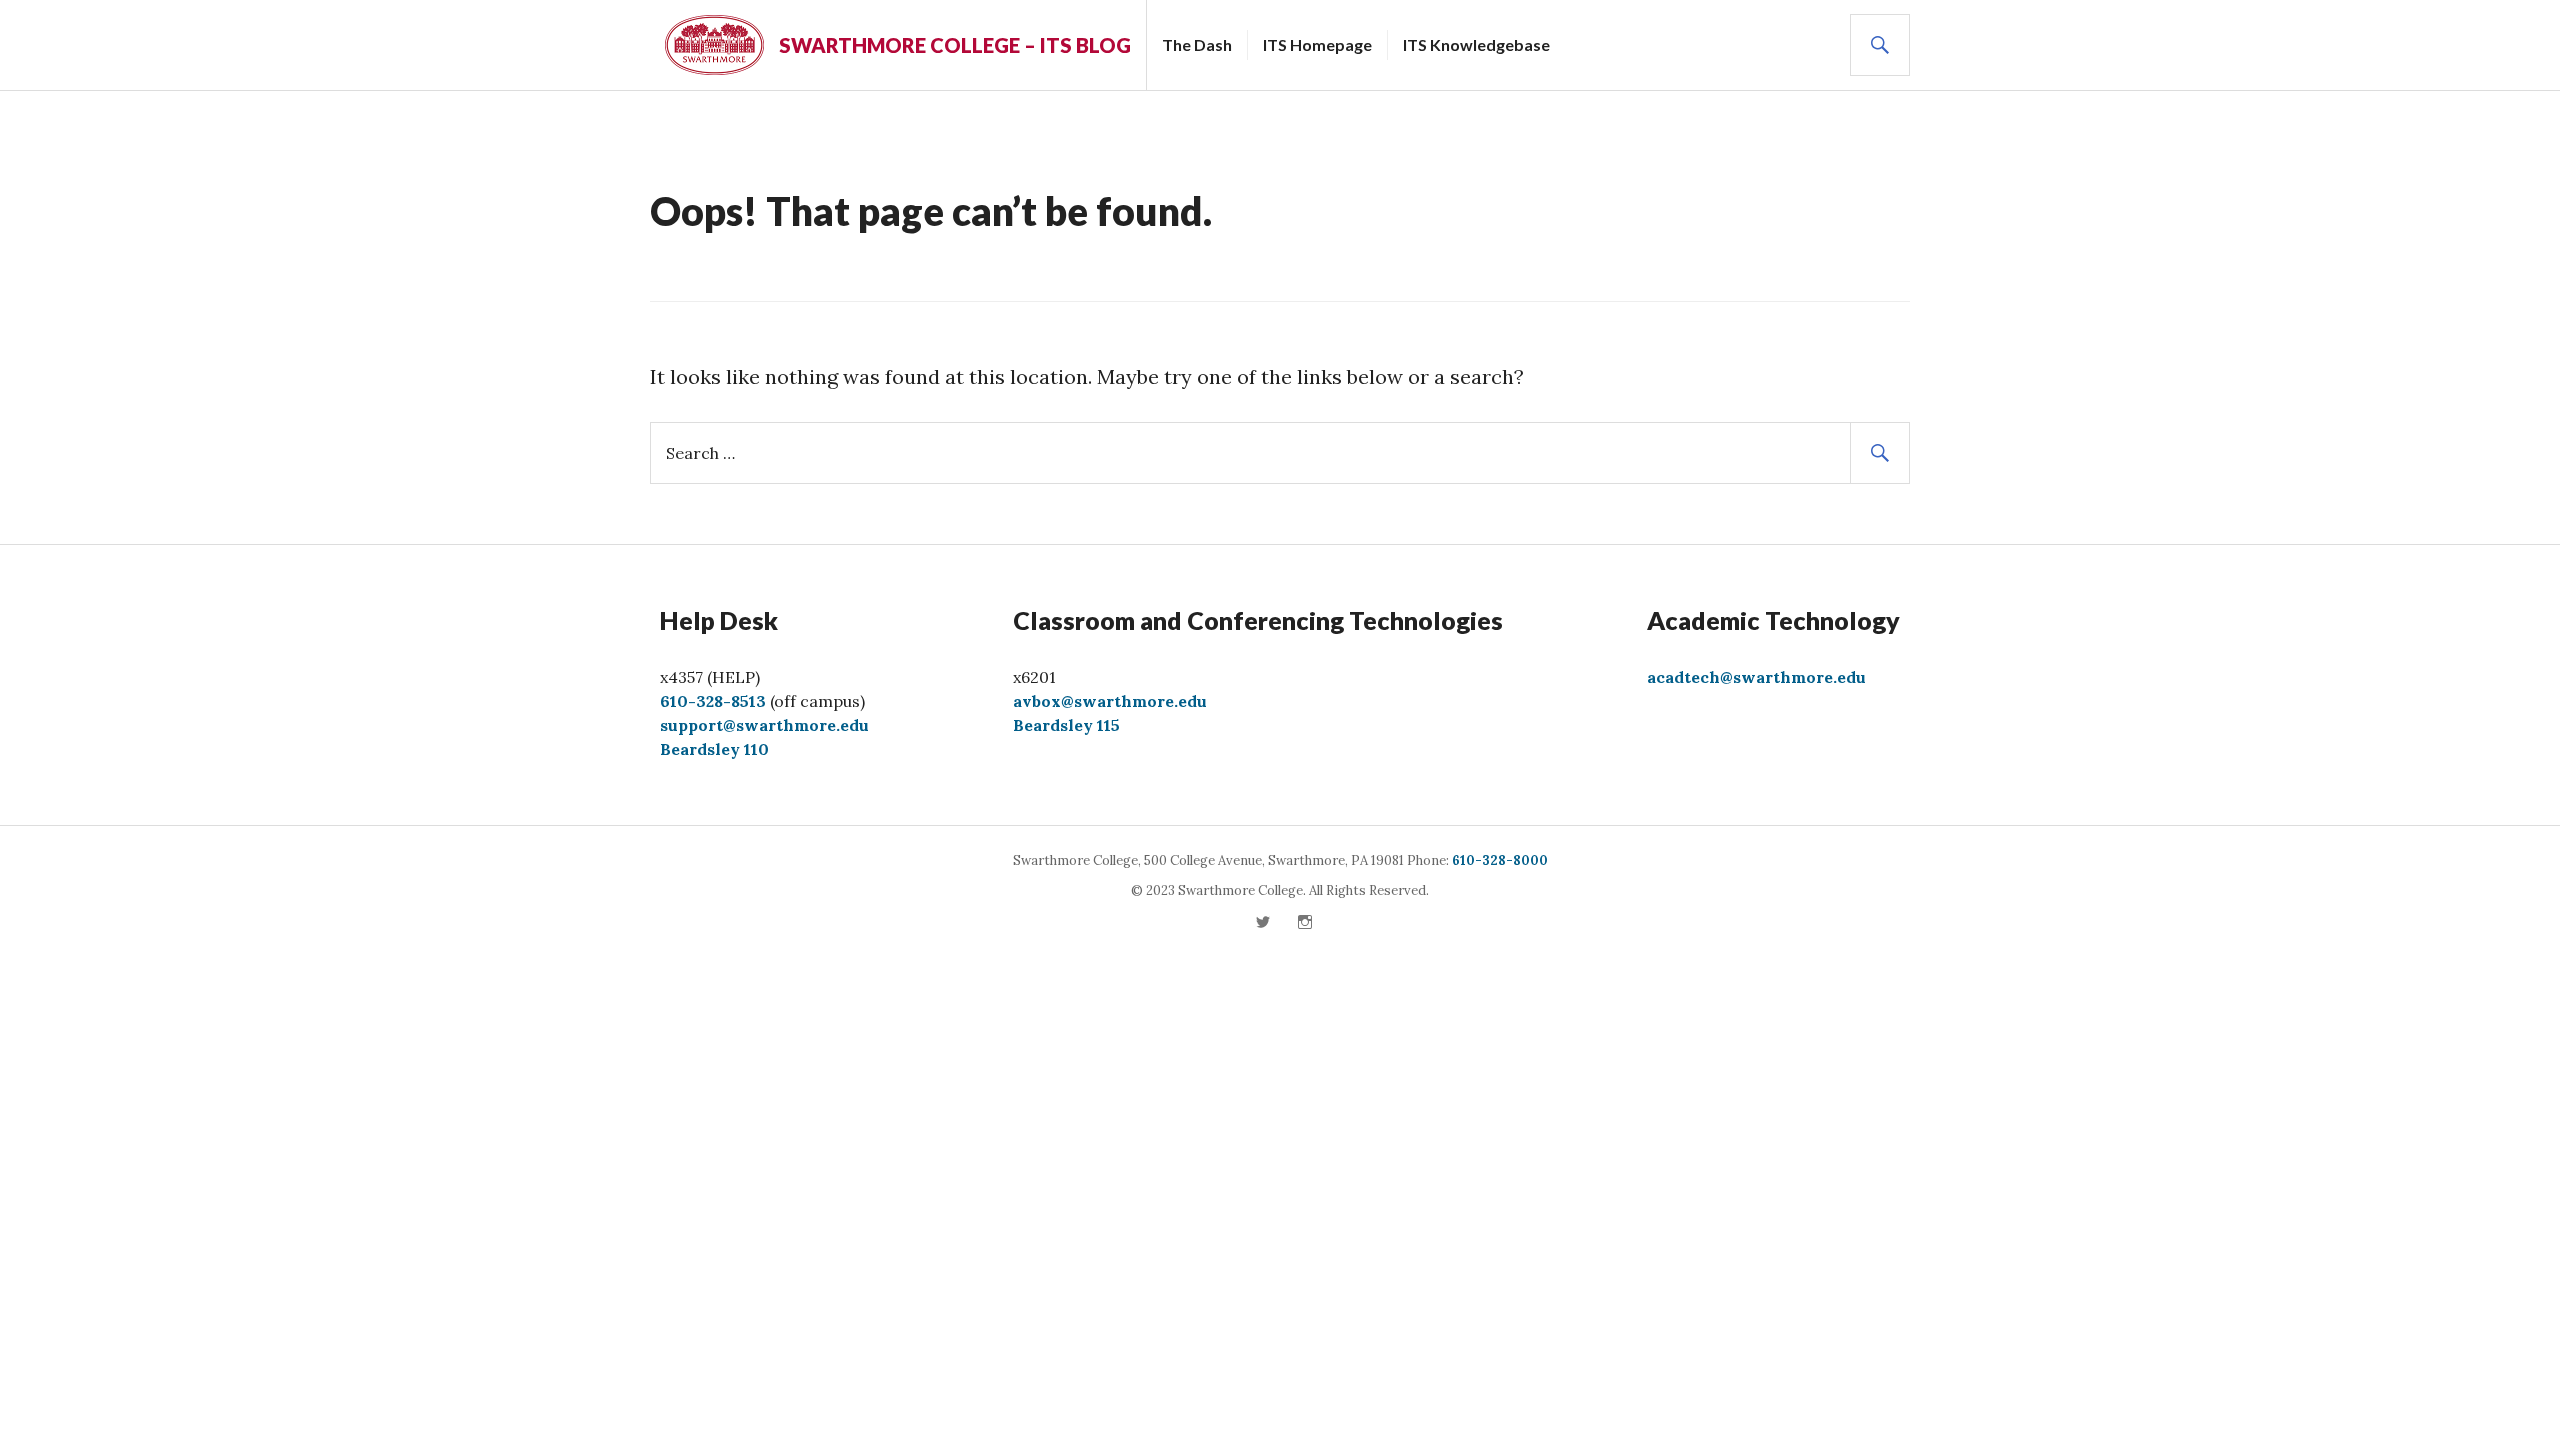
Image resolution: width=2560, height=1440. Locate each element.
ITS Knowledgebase (1476, 44)
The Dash (1197, 44)
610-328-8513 (713, 701)
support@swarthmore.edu (764, 725)
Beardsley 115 (1066, 725)
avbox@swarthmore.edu (1110, 701)
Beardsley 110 (714, 749)
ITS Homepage (1317, 44)
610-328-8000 (1500, 860)
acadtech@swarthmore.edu (1756, 677)
